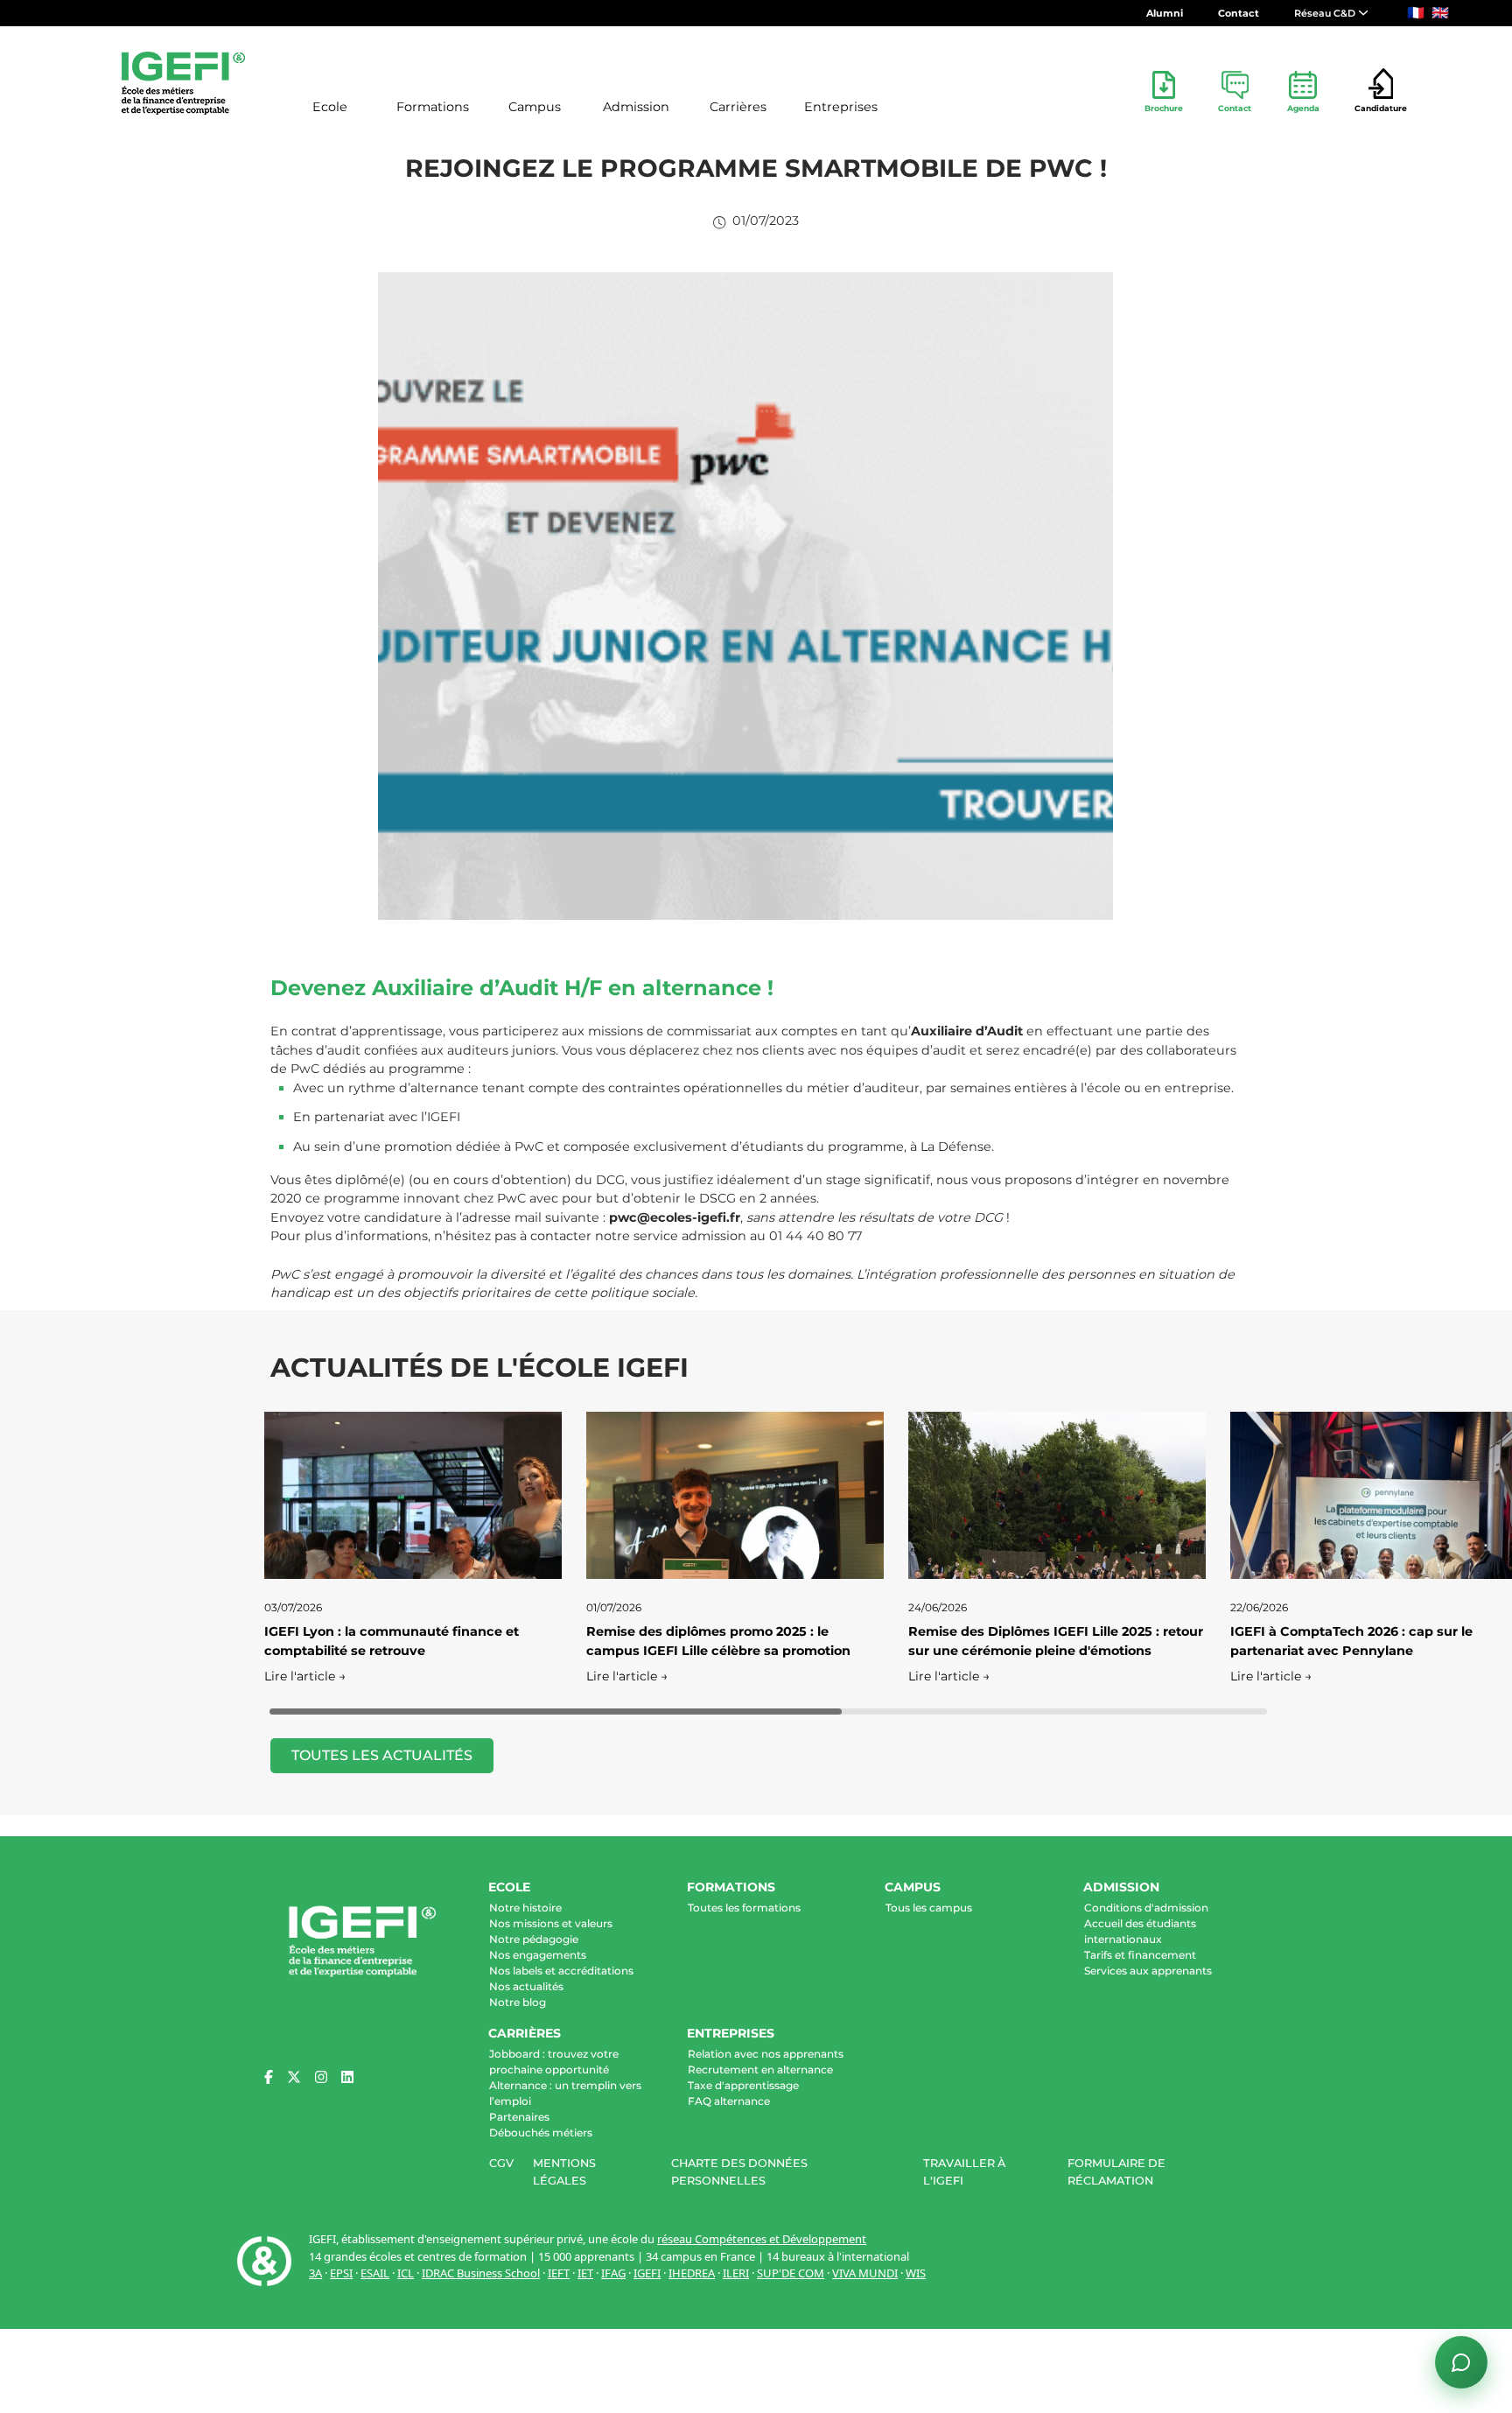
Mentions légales (564, 2171)
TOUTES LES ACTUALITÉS (382, 1755)
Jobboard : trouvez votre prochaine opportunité (554, 2062)
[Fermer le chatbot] (1460, 1862)
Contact (1239, 13)
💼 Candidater (1210, 2164)
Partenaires (519, 2117)
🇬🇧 (1440, 13)
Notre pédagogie (534, 1939)
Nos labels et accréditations (561, 1971)
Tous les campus (929, 1908)
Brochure (1164, 108)
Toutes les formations (744, 1908)
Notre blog (518, 2002)
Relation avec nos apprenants (766, 2054)
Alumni (1165, 13)
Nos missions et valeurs (551, 1923)
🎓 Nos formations (1219, 2136)
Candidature (1381, 108)
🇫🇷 (1416, 13)
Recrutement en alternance (760, 2069)
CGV (501, 2163)
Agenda (1303, 108)
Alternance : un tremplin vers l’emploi (565, 2093)
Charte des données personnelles (739, 2171)
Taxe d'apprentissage (743, 2085)
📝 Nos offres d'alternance (1351, 2136)
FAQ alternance (729, 2101)
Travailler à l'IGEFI (964, 2171)
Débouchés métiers (541, 2132)
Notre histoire (525, 1908)
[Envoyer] (1461, 2297)
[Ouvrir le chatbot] (1461, 2362)
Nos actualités (526, 1986)
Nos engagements (538, 1955)
